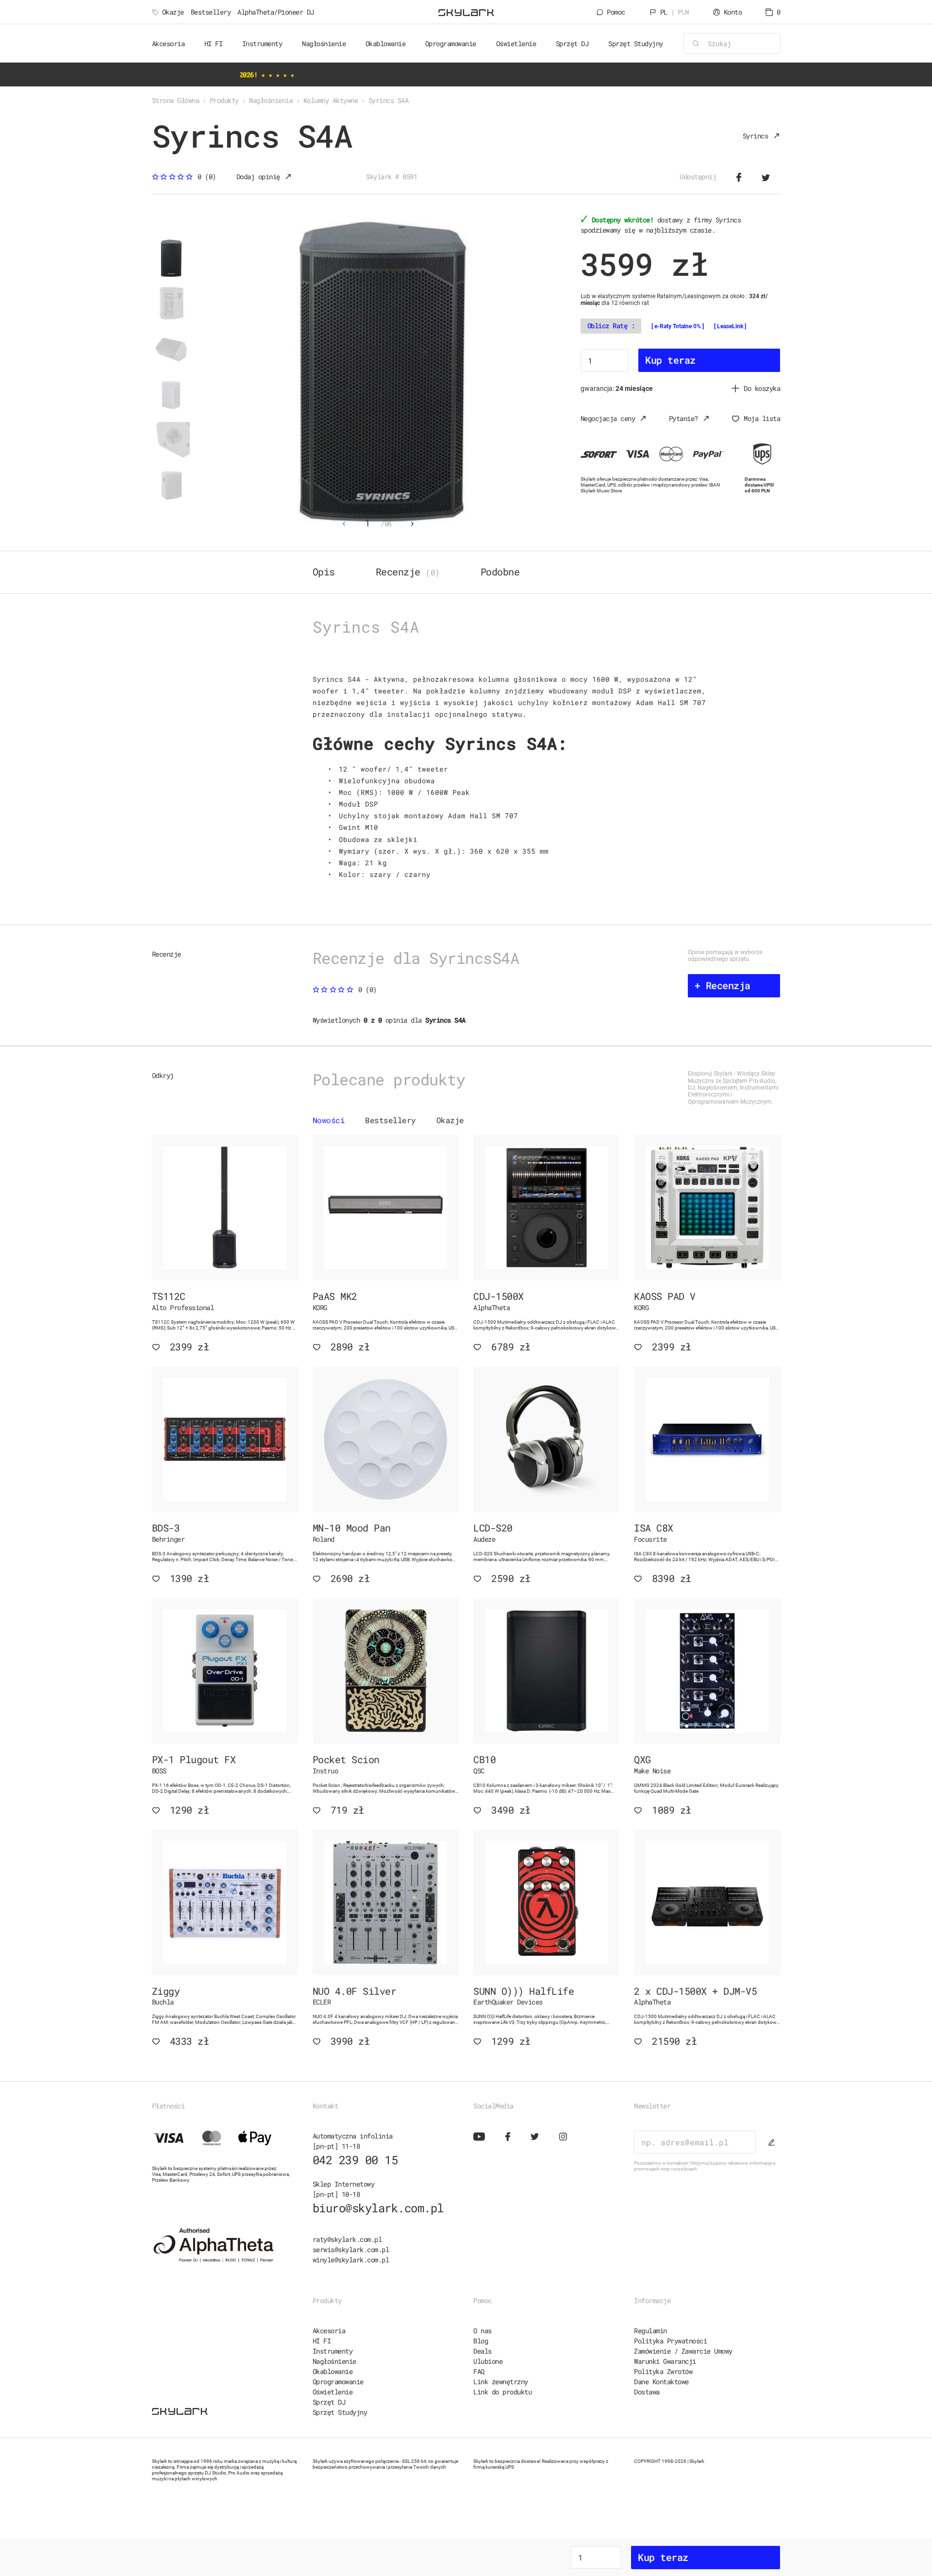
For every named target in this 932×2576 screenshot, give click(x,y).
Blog (481, 2341)
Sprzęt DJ (329, 2402)
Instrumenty (333, 2351)
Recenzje (408, 572)
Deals (483, 2351)
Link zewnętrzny (501, 2382)
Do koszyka (762, 388)
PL (674, 12)
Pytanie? (683, 418)
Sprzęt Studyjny (340, 2412)
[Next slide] (413, 524)
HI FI (322, 2341)
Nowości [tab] (329, 1120)
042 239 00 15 (355, 2160)
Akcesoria (329, 2331)
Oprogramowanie (338, 2382)
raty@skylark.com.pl (347, 2239)
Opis (324, 572)
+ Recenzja (723, 985)
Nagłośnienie (334, 2361)
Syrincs (756, 136)
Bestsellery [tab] (391, 1120)
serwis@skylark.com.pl (351, 2249)
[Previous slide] (344, 524)
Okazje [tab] (450, 1120)
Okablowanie (333, 2371)
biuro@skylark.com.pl (378, 2208)
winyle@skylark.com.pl (351, 2260)
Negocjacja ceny (608, 418)
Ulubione (488, 2361)
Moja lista (762, 418)
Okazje (173, 12)
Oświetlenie (333, 2392)
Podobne (500, 572)
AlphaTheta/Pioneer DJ (276, 12)
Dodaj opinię (258, 177)
